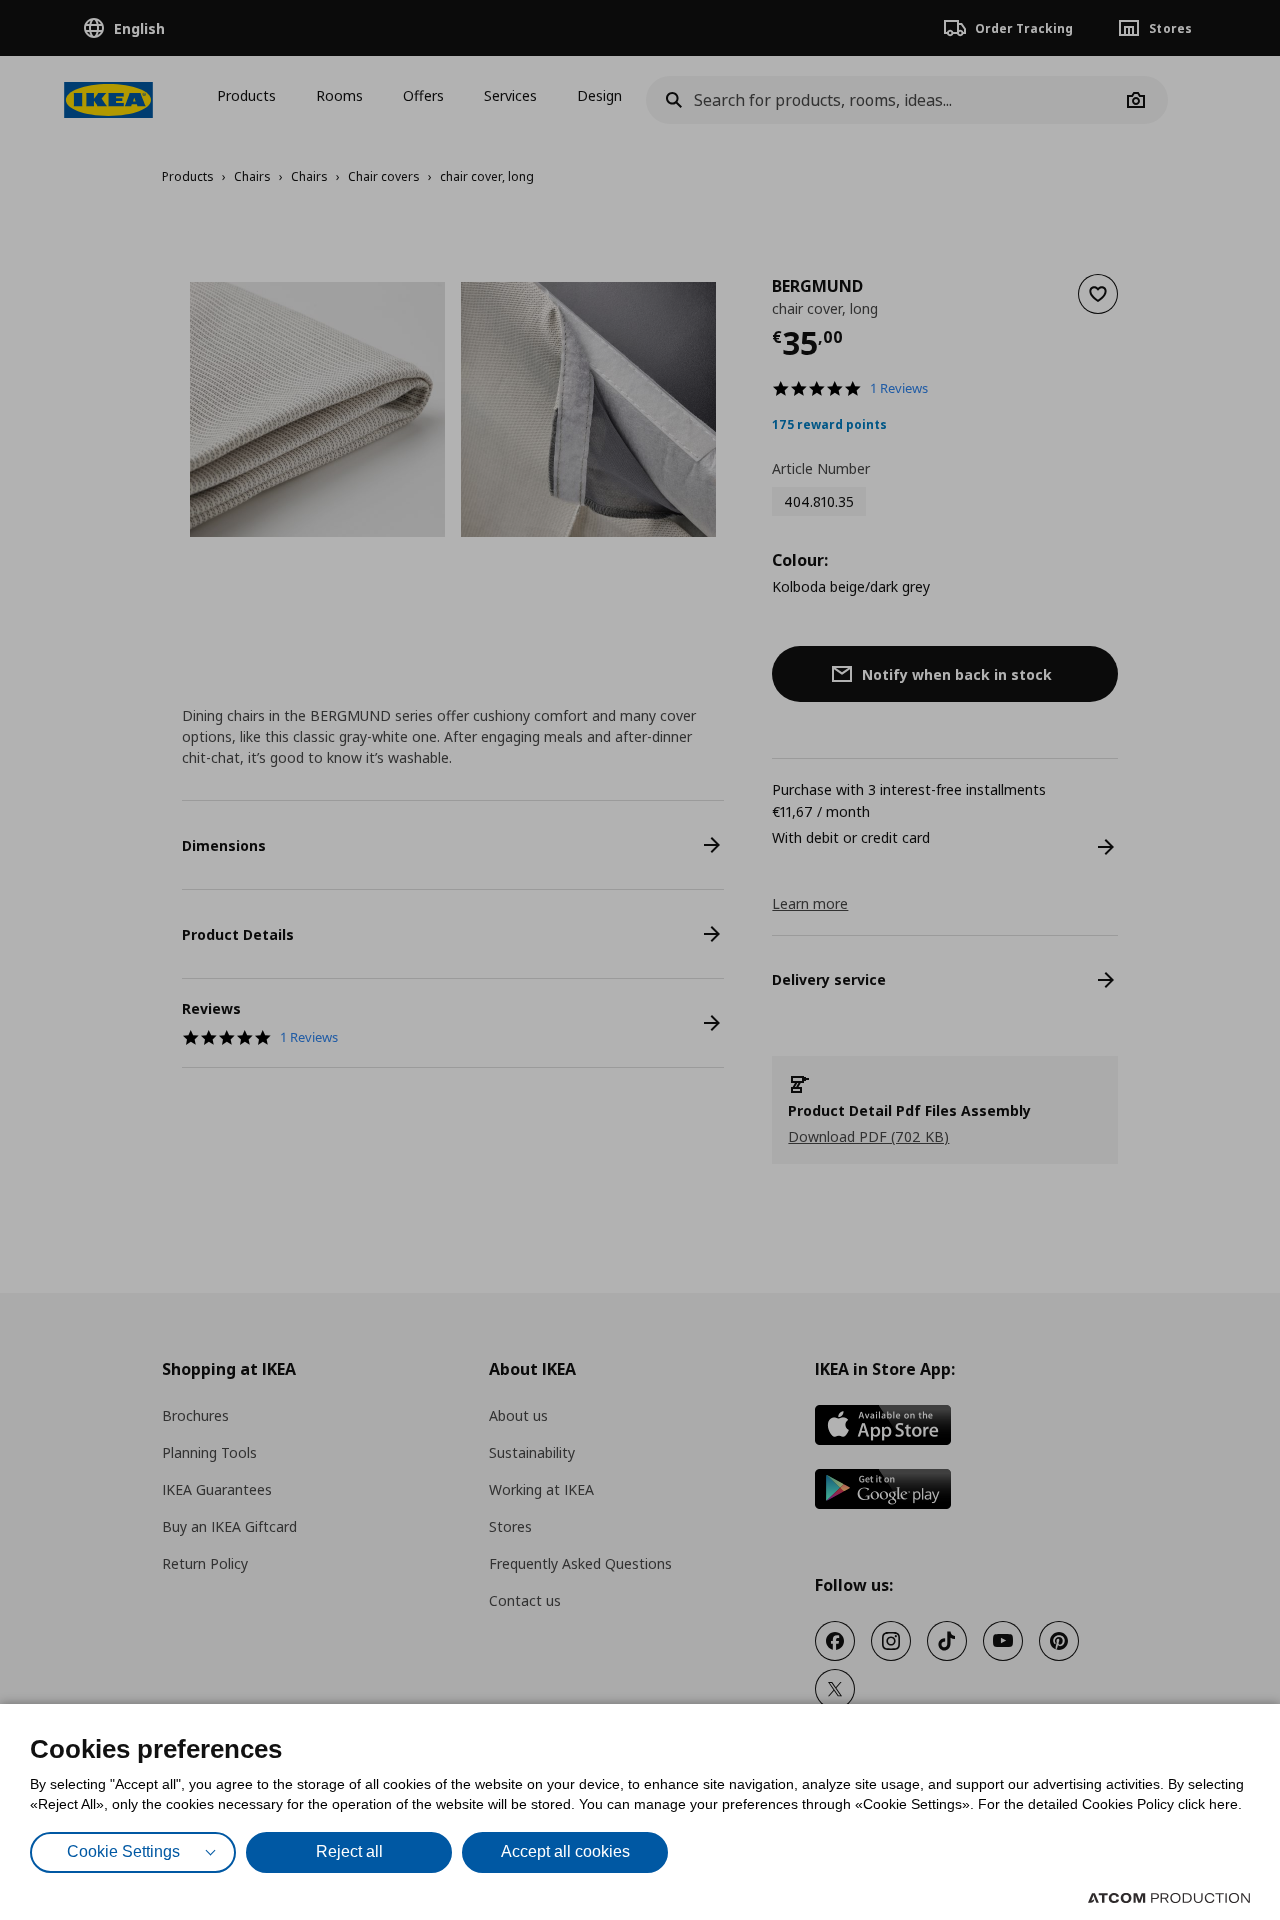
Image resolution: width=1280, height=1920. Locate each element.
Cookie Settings (123, 1851)
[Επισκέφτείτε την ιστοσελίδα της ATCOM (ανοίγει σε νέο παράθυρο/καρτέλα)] (1169, 1898)
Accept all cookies (565, 1851)
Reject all (349, 1851)
